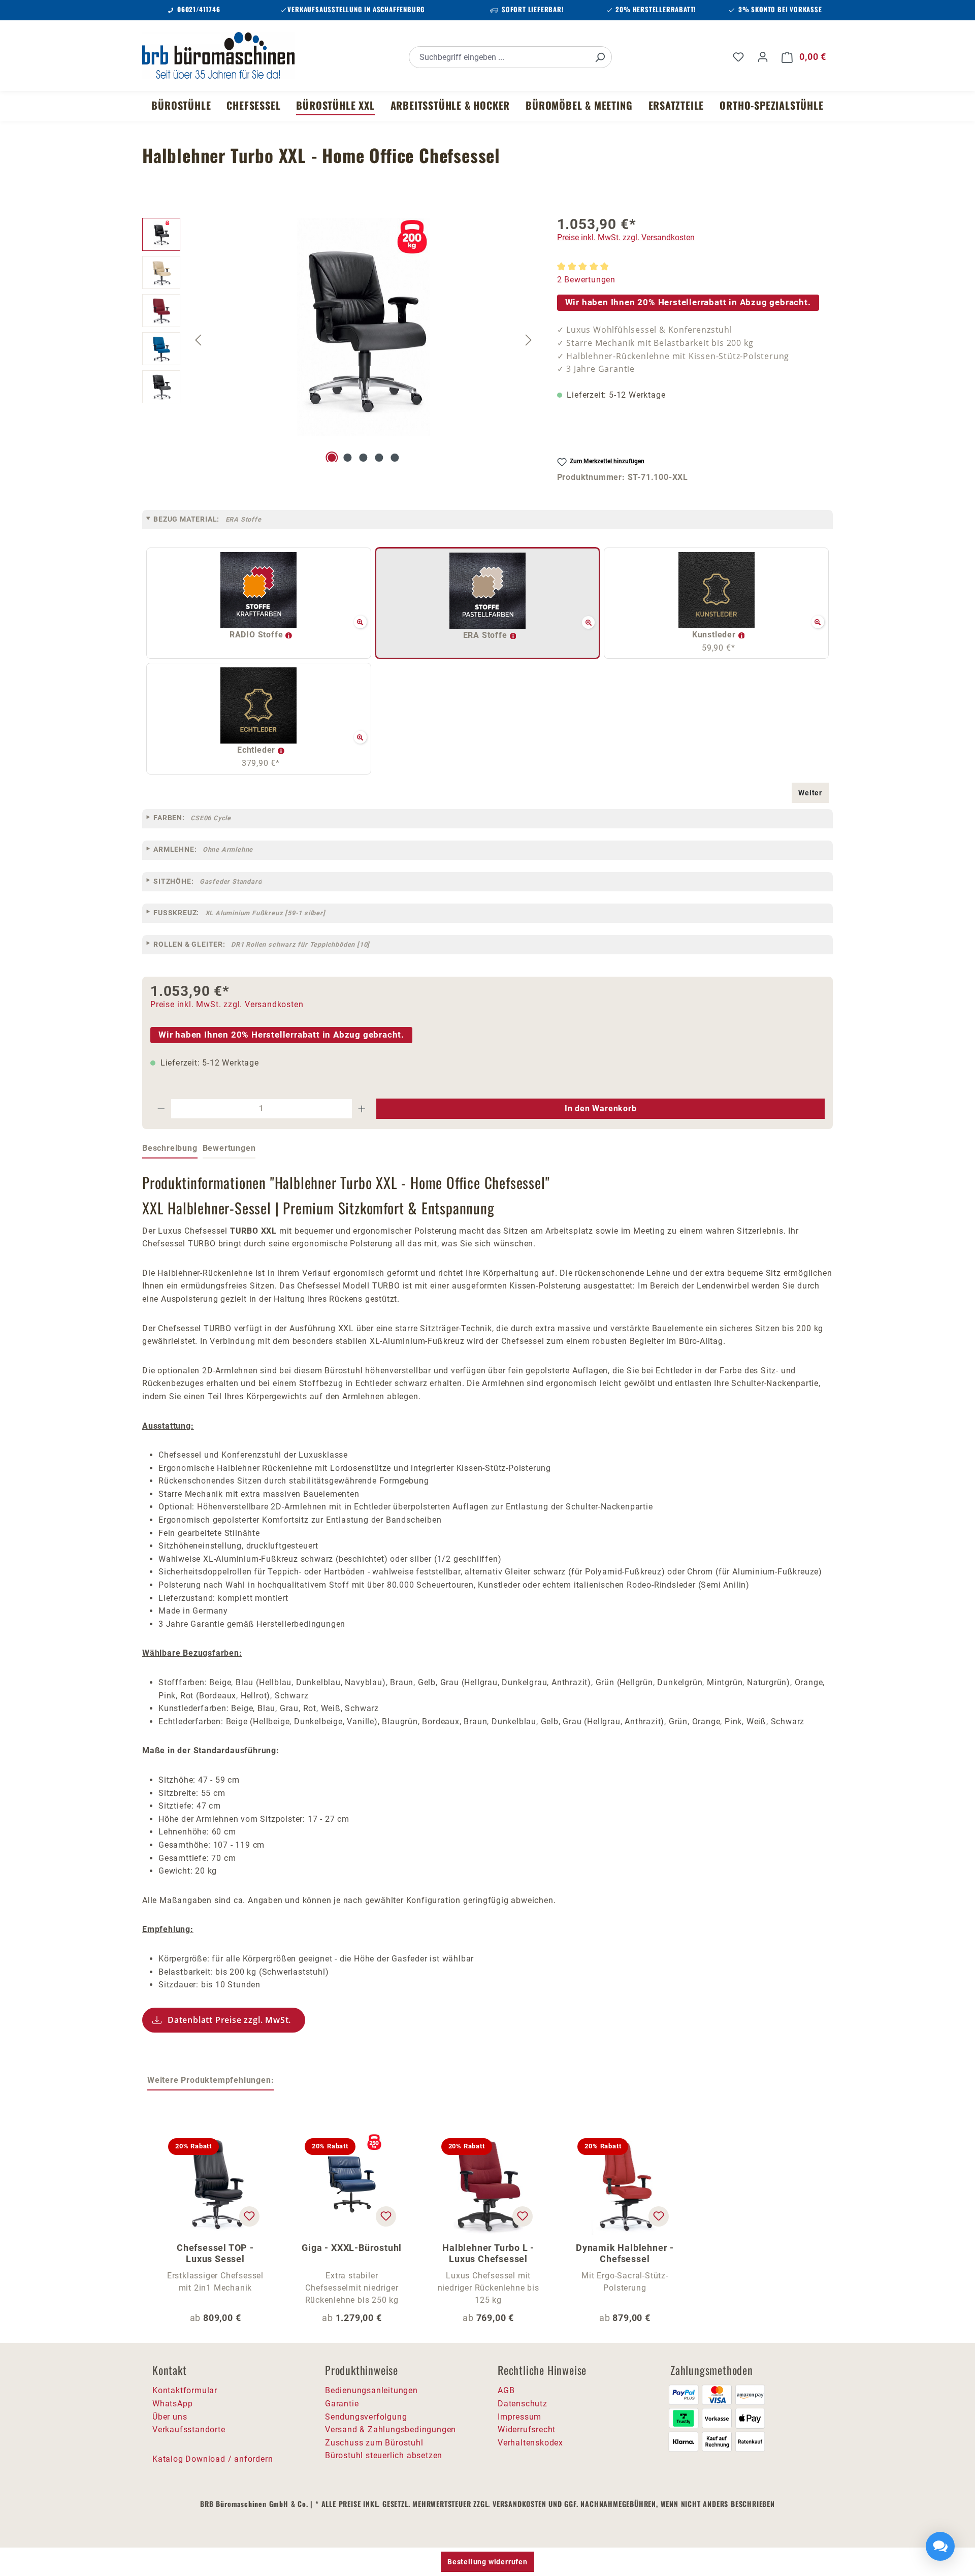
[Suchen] (600, 57)
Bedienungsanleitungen (371, 2390)
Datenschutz (523, 2404)
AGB (506, 2390)
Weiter (810, 793)
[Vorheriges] (198, 340)
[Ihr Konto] (763, 57)
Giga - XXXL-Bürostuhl (352, 2248)
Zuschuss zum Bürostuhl (374, 2443)
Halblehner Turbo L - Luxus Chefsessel (488, 2253)
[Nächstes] (529, 340)
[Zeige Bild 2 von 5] (348, 458)
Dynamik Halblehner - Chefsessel (625, 2253)
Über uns (170, 2417)
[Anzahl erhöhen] (362, 1109)
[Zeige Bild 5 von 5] (395, 458)
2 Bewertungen (586, 280)
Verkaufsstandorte (189, 2429)
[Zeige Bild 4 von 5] (379, 458)
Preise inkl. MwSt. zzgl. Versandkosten (626, 237)
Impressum (519, 2417)
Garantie (342, 2404)
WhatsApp (172, 2404)
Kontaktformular (185, 2390)
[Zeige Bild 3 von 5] (363, 458)
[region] (339, 340)
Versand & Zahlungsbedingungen (391, 2429)
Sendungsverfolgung (366, 2417)
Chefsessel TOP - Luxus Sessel (215, 2253)
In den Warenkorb (601, 1108)
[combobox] (499, 57)
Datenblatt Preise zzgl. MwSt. (229, 2020)
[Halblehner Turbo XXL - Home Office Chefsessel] (364, 327)
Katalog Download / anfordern (213, 2459)
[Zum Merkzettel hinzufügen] (249, 2216)
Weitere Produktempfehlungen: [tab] (210, 2080)
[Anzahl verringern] (161, 1109)
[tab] (170, 1149)
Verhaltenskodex (530, 2443)
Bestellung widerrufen (487, 2562)
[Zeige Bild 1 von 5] (332, 458)
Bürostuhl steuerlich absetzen (384, 2455)
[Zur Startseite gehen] (218, 55)
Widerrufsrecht (527, 2429)
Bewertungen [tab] (229, 1148)
